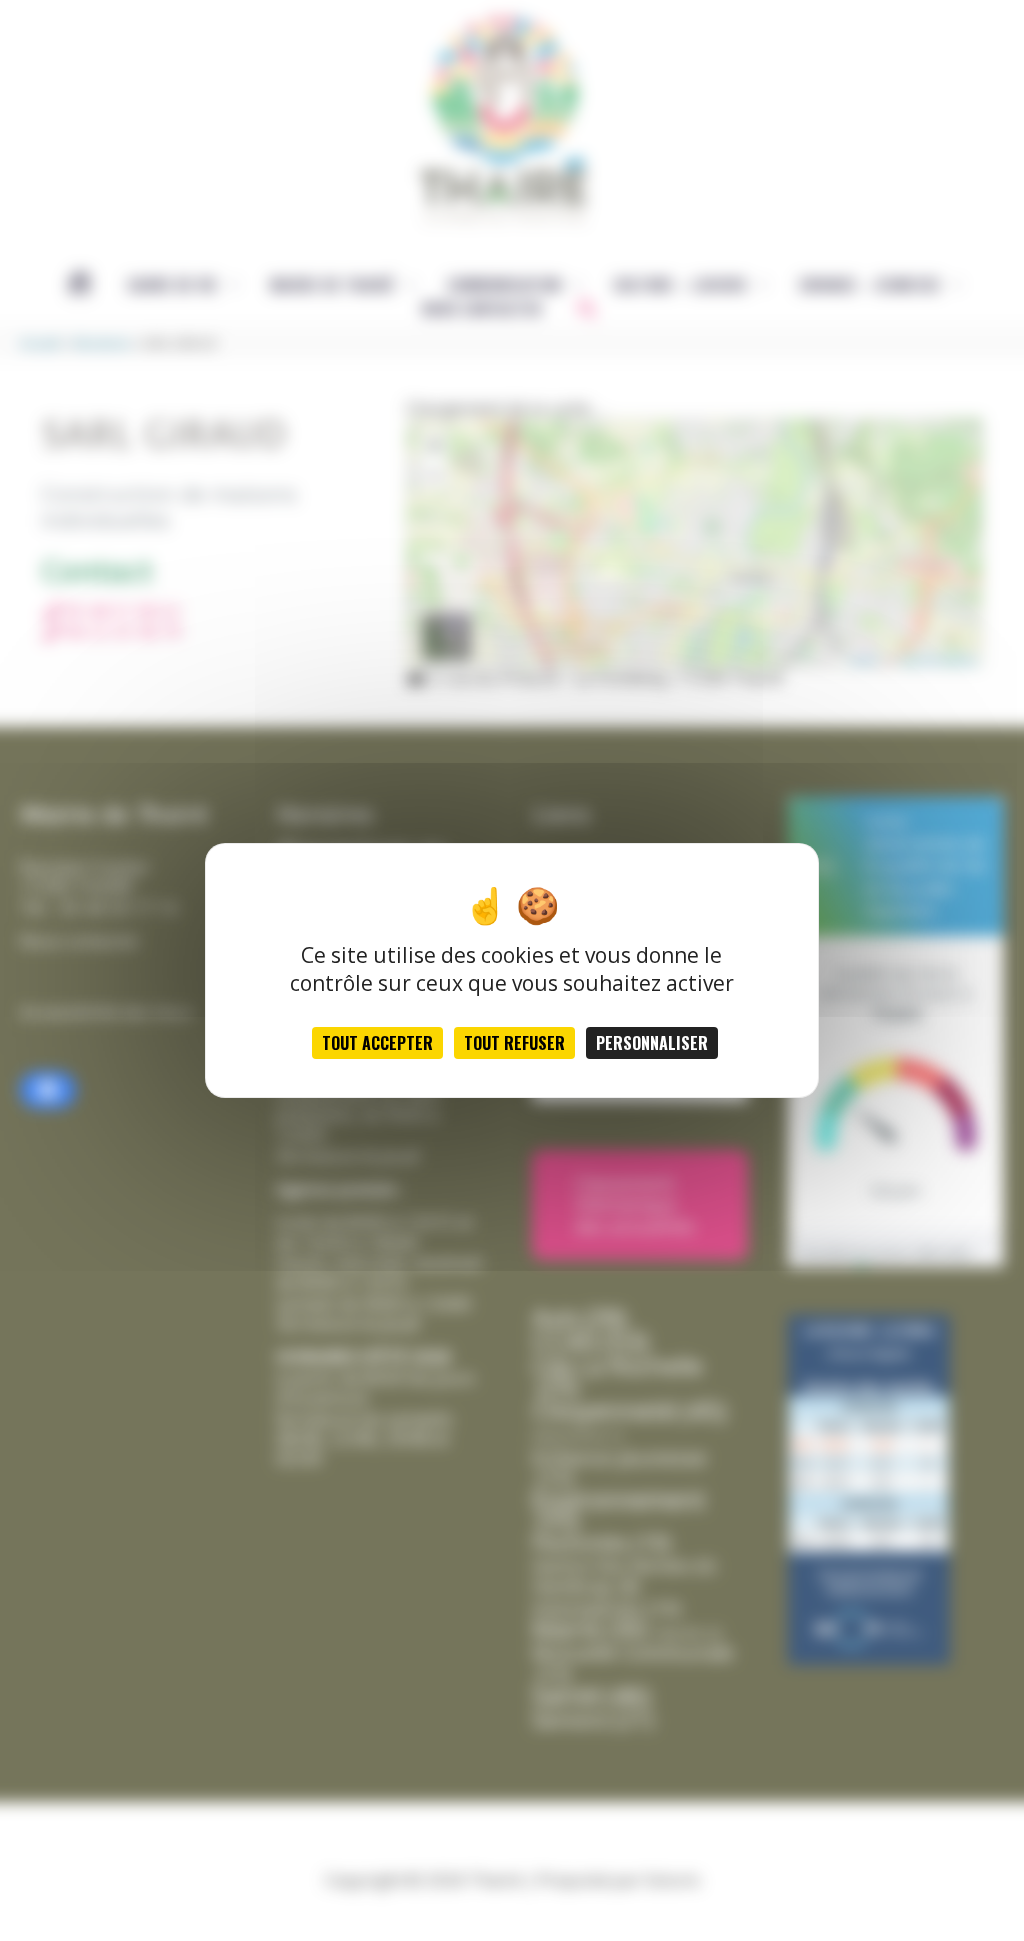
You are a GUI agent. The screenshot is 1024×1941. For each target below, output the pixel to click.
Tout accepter (377, 1043)
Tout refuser (514, 1043)
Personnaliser (652, 1043)
